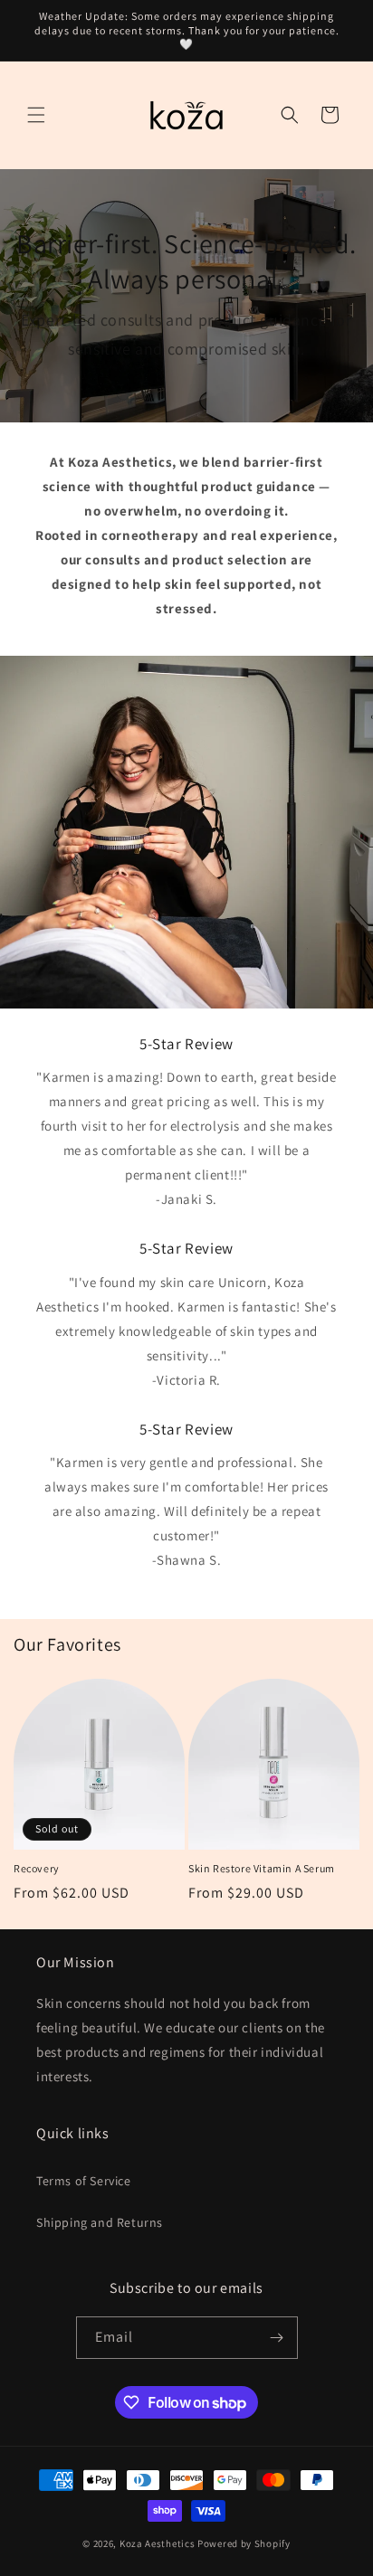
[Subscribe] (277, 2338)
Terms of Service (84, 2181)
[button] (36, 115)
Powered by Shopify (244, 2543)
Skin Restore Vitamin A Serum (262, 1868)
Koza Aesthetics (158, 2543)
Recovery (37, 1868)
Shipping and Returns (100, 2222)
